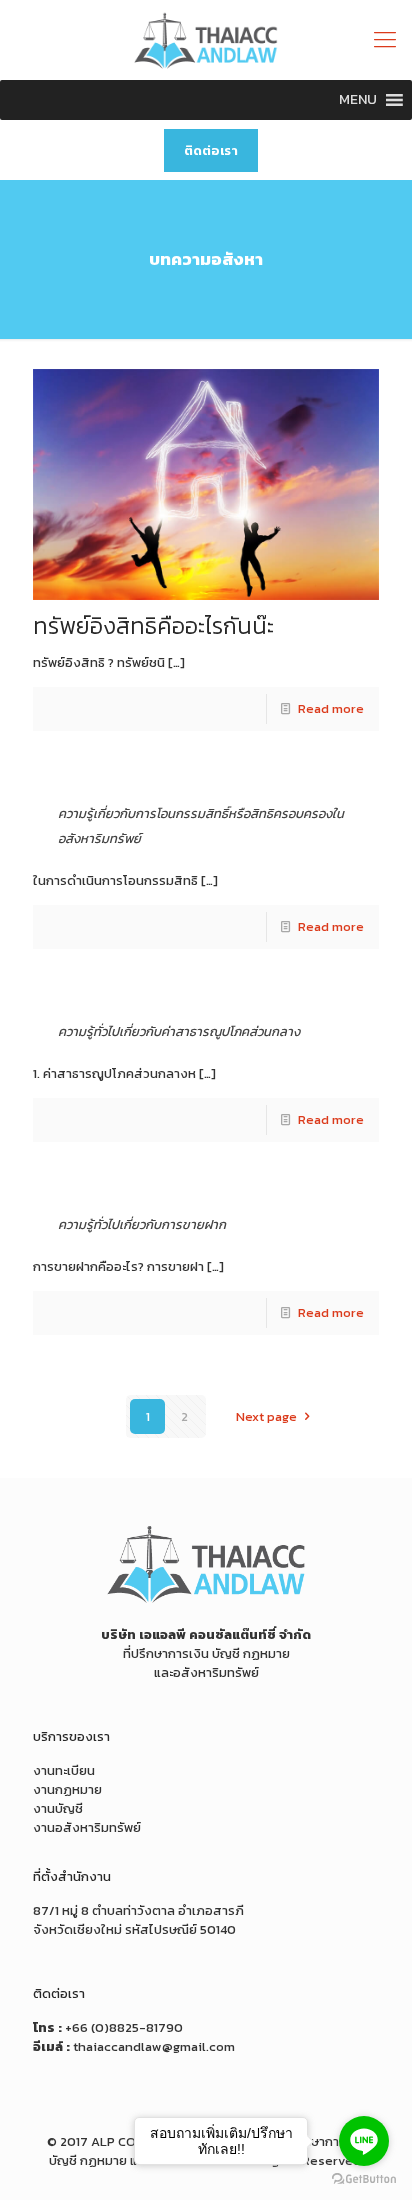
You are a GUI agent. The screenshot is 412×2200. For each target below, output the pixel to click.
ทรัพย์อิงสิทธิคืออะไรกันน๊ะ (153, 626)
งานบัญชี (58, 1808)
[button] (358, 100)
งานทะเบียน (64, 1770)
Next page (266, 1416)
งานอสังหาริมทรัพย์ (87, 1827)
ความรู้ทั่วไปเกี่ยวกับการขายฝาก (142, 1224)
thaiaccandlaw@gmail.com (154, 2046)
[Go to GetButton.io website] (364, 2179)
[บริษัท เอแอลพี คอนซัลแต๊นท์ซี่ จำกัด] (206, 40)
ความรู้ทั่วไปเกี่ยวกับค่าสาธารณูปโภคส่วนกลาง (179, 1031)
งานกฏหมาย (67, 1789)
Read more (331, 708)
